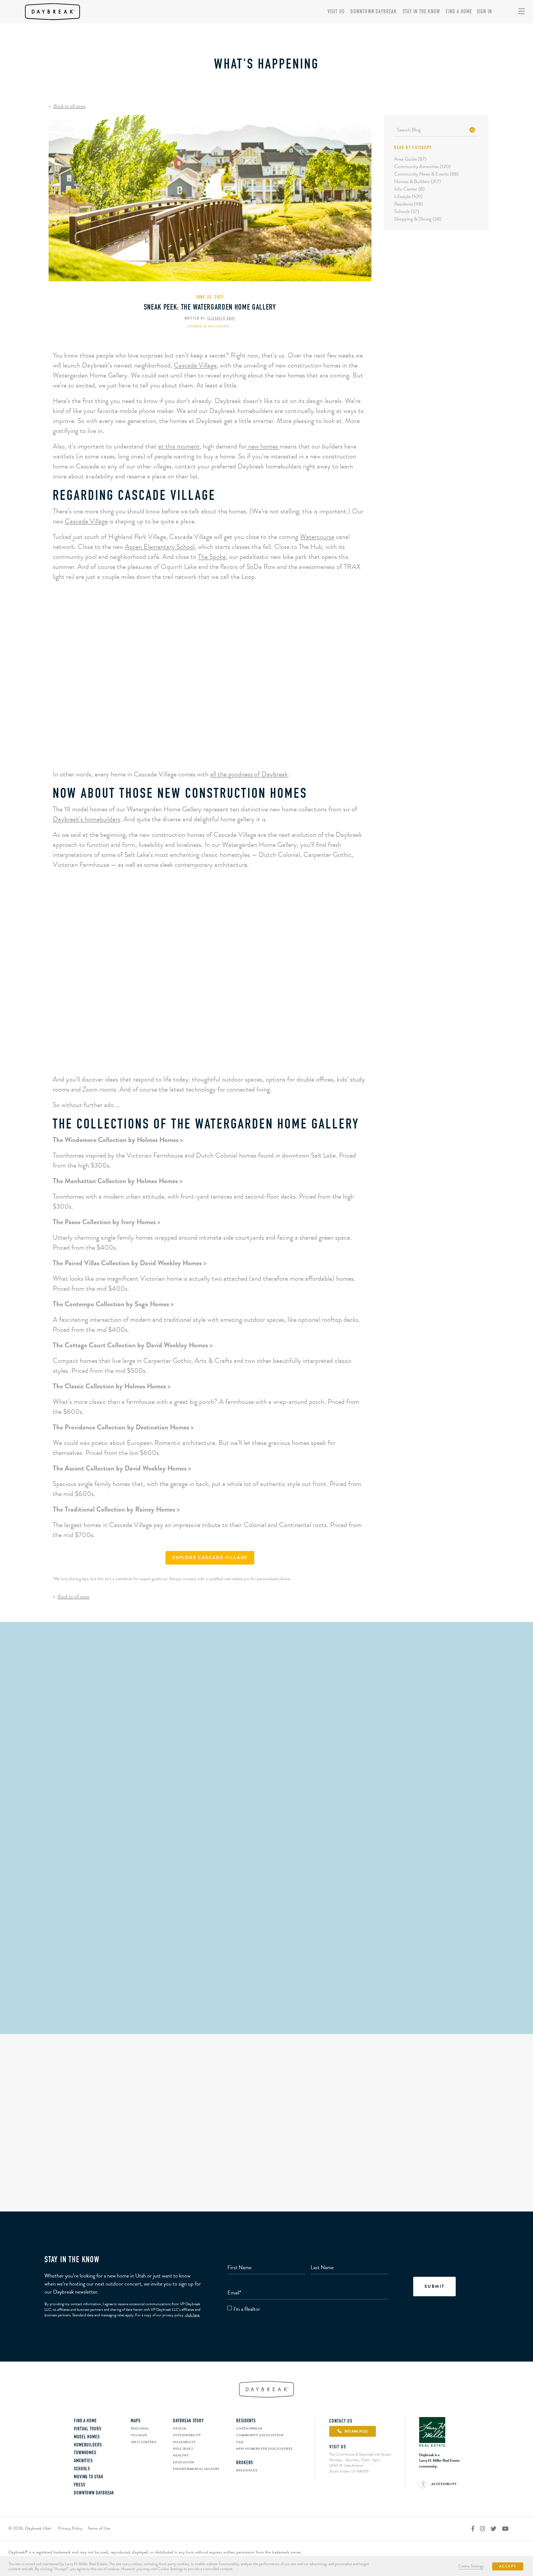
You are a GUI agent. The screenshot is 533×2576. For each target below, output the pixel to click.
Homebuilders (88, 2445)
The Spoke (212, 557)
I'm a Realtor (247, 2309)
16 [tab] (273, 1058)
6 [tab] (234, 752)
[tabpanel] (210, 686)
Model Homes (87, 2437)
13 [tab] (244, 1058)
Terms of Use (99, 2528)
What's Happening (266, 65)
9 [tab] (205, 1058)
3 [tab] (205, 752)
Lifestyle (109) (408, 196)
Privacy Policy (70, 2528)
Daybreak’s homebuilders (86, 819)
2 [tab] (195, 752)
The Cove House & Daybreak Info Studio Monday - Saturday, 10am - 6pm (360, 2457)
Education (183, 2462)
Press (80, 2485)
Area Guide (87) (410, 159)
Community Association (260, 2435)
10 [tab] (215, 1058)
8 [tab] (195, 1058)
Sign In (484, 12)
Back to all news (69, 106)
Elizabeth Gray (221, 319)
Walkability (184, 2442)
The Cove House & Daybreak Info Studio (266, 1963)
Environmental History (196, 2469)
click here (192, 2315)
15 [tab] (263, 1058)
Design (180, 2428)
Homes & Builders (208, 326)
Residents (246, 2421)
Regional (140, 2428)
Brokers (245, 2463)
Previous (69, 692)
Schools (82, 2469)
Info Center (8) (409, 189)
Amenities (83, 2461)
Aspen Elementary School (160, 547)
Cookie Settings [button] (471, 2566)
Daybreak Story (188, 2421)
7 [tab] (186, 1058)
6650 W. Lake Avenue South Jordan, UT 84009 (349, 2468)
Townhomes (85, 2453)
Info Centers (144, 2442)
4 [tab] (215, 752)
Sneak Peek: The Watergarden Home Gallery (210, 308)
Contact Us (341, 2421)
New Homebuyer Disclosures (265, 2449)
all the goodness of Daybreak (249, 774)
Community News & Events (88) (426, 174)
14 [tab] (254, 1058)
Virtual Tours (88, 2429)
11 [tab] (224, 1058)
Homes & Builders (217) (418, 181)
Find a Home (459, 12)
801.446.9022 (266, 2009)
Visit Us (336, 12)
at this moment (179, 446)
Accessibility (443, 2484)
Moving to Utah (89, 2477)
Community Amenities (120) (422, 166)
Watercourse (317, 537)
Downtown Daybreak (373, 12)
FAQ (240, 2442)
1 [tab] (186, 752)
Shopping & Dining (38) (418, 219)
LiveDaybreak (249, 2428)
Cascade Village (195, 365)
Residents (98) (408, 204)
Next (351, 692)
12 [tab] (234, 1058)
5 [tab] (224, 752)
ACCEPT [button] (508, 2566)
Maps (136, 2421)
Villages (139, 2435)
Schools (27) (407, 211)
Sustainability (187, 2435)
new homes (263, 446)
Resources (247, 2470)
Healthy (181, 2455)
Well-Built (183, 2449)
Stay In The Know (421, 12)
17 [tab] (283, 1058)
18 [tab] (292, 1058)
